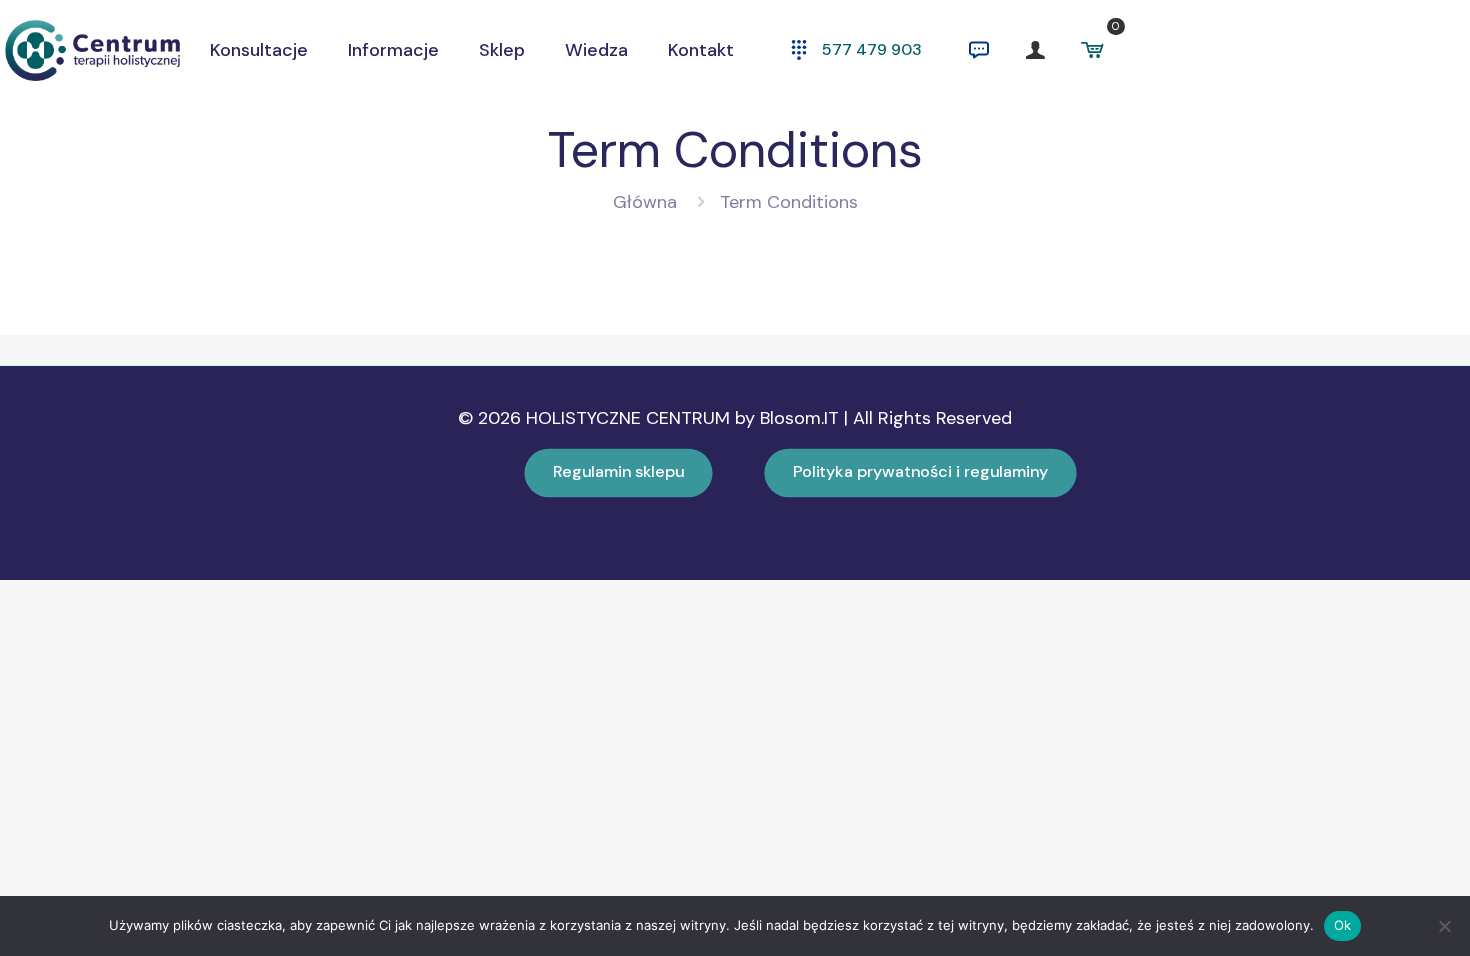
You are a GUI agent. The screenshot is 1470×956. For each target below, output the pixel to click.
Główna (645, 202)
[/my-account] (1035, 50)
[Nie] (1445, 926)
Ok (1343, 925)
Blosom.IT (802, 418)
